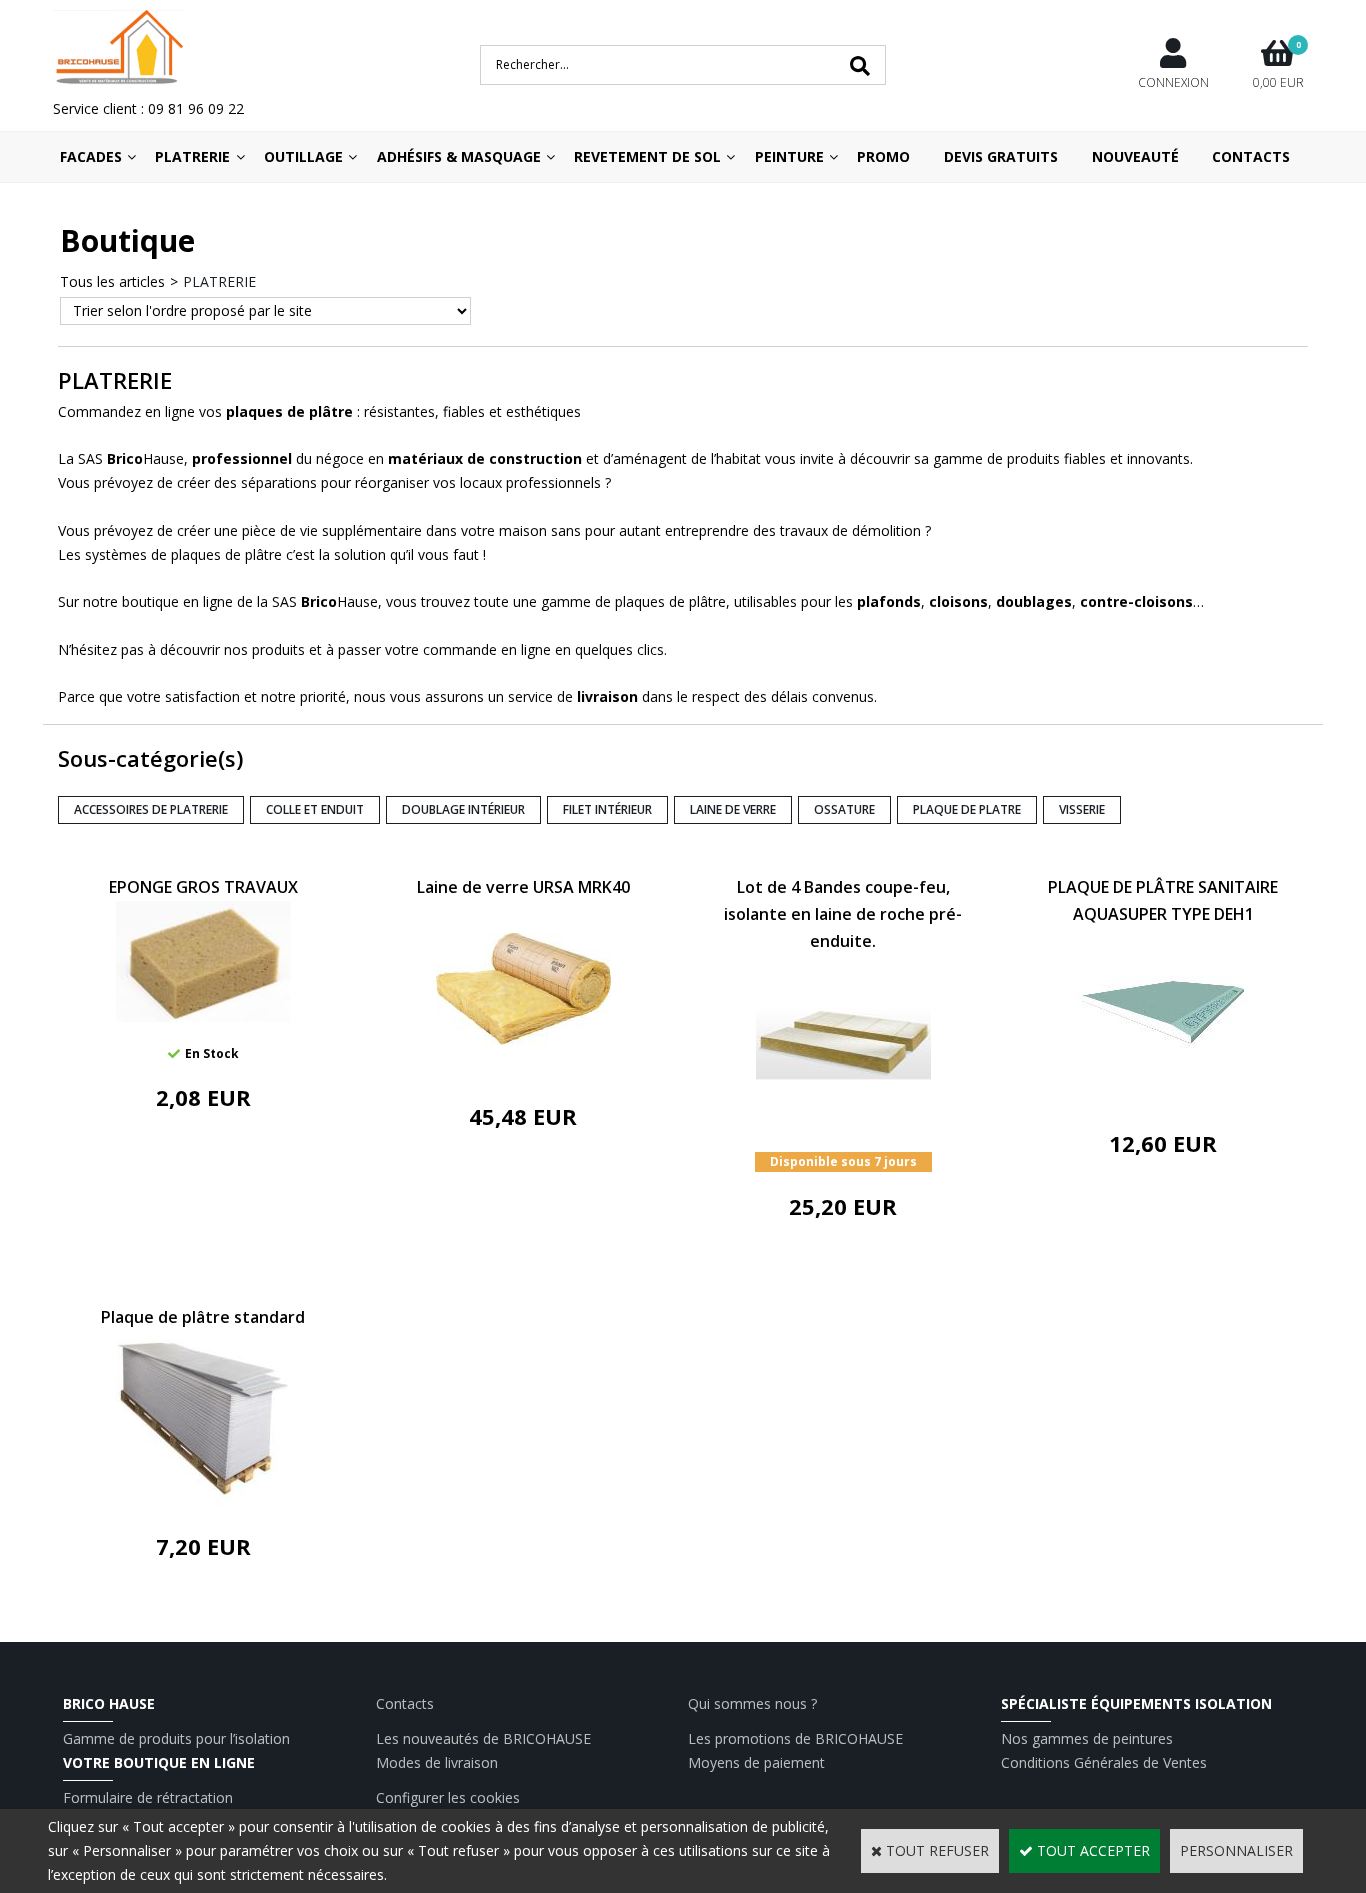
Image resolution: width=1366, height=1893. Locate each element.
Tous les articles (112, 281)
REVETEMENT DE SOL (647, 156)
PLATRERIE (192, 156)
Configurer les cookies (448, 1797)
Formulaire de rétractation (148, 1797)
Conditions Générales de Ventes (1104, 1762)
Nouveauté (1135, 156)
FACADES (91, 156)
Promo (883, 156)
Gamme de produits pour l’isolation (176, 1738)
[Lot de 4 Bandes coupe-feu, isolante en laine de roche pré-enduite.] (843, 1124)
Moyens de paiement (756, 1762)
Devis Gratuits (1001, 156)
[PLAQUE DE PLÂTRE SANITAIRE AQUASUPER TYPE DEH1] (1163, 1097)
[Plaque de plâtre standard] (203, 1500)
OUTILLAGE (303, 156)
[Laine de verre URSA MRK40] (523, 1070)
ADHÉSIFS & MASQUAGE (459, 156)
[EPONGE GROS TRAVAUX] (203, 1016)
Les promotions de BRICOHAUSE (795, 1738)
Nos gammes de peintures (1087, 1738)
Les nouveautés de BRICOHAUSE (483, 1738)
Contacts (1251, 156)
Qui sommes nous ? (752, 1703)
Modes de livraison (437, 1762)
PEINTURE (789, 156)
